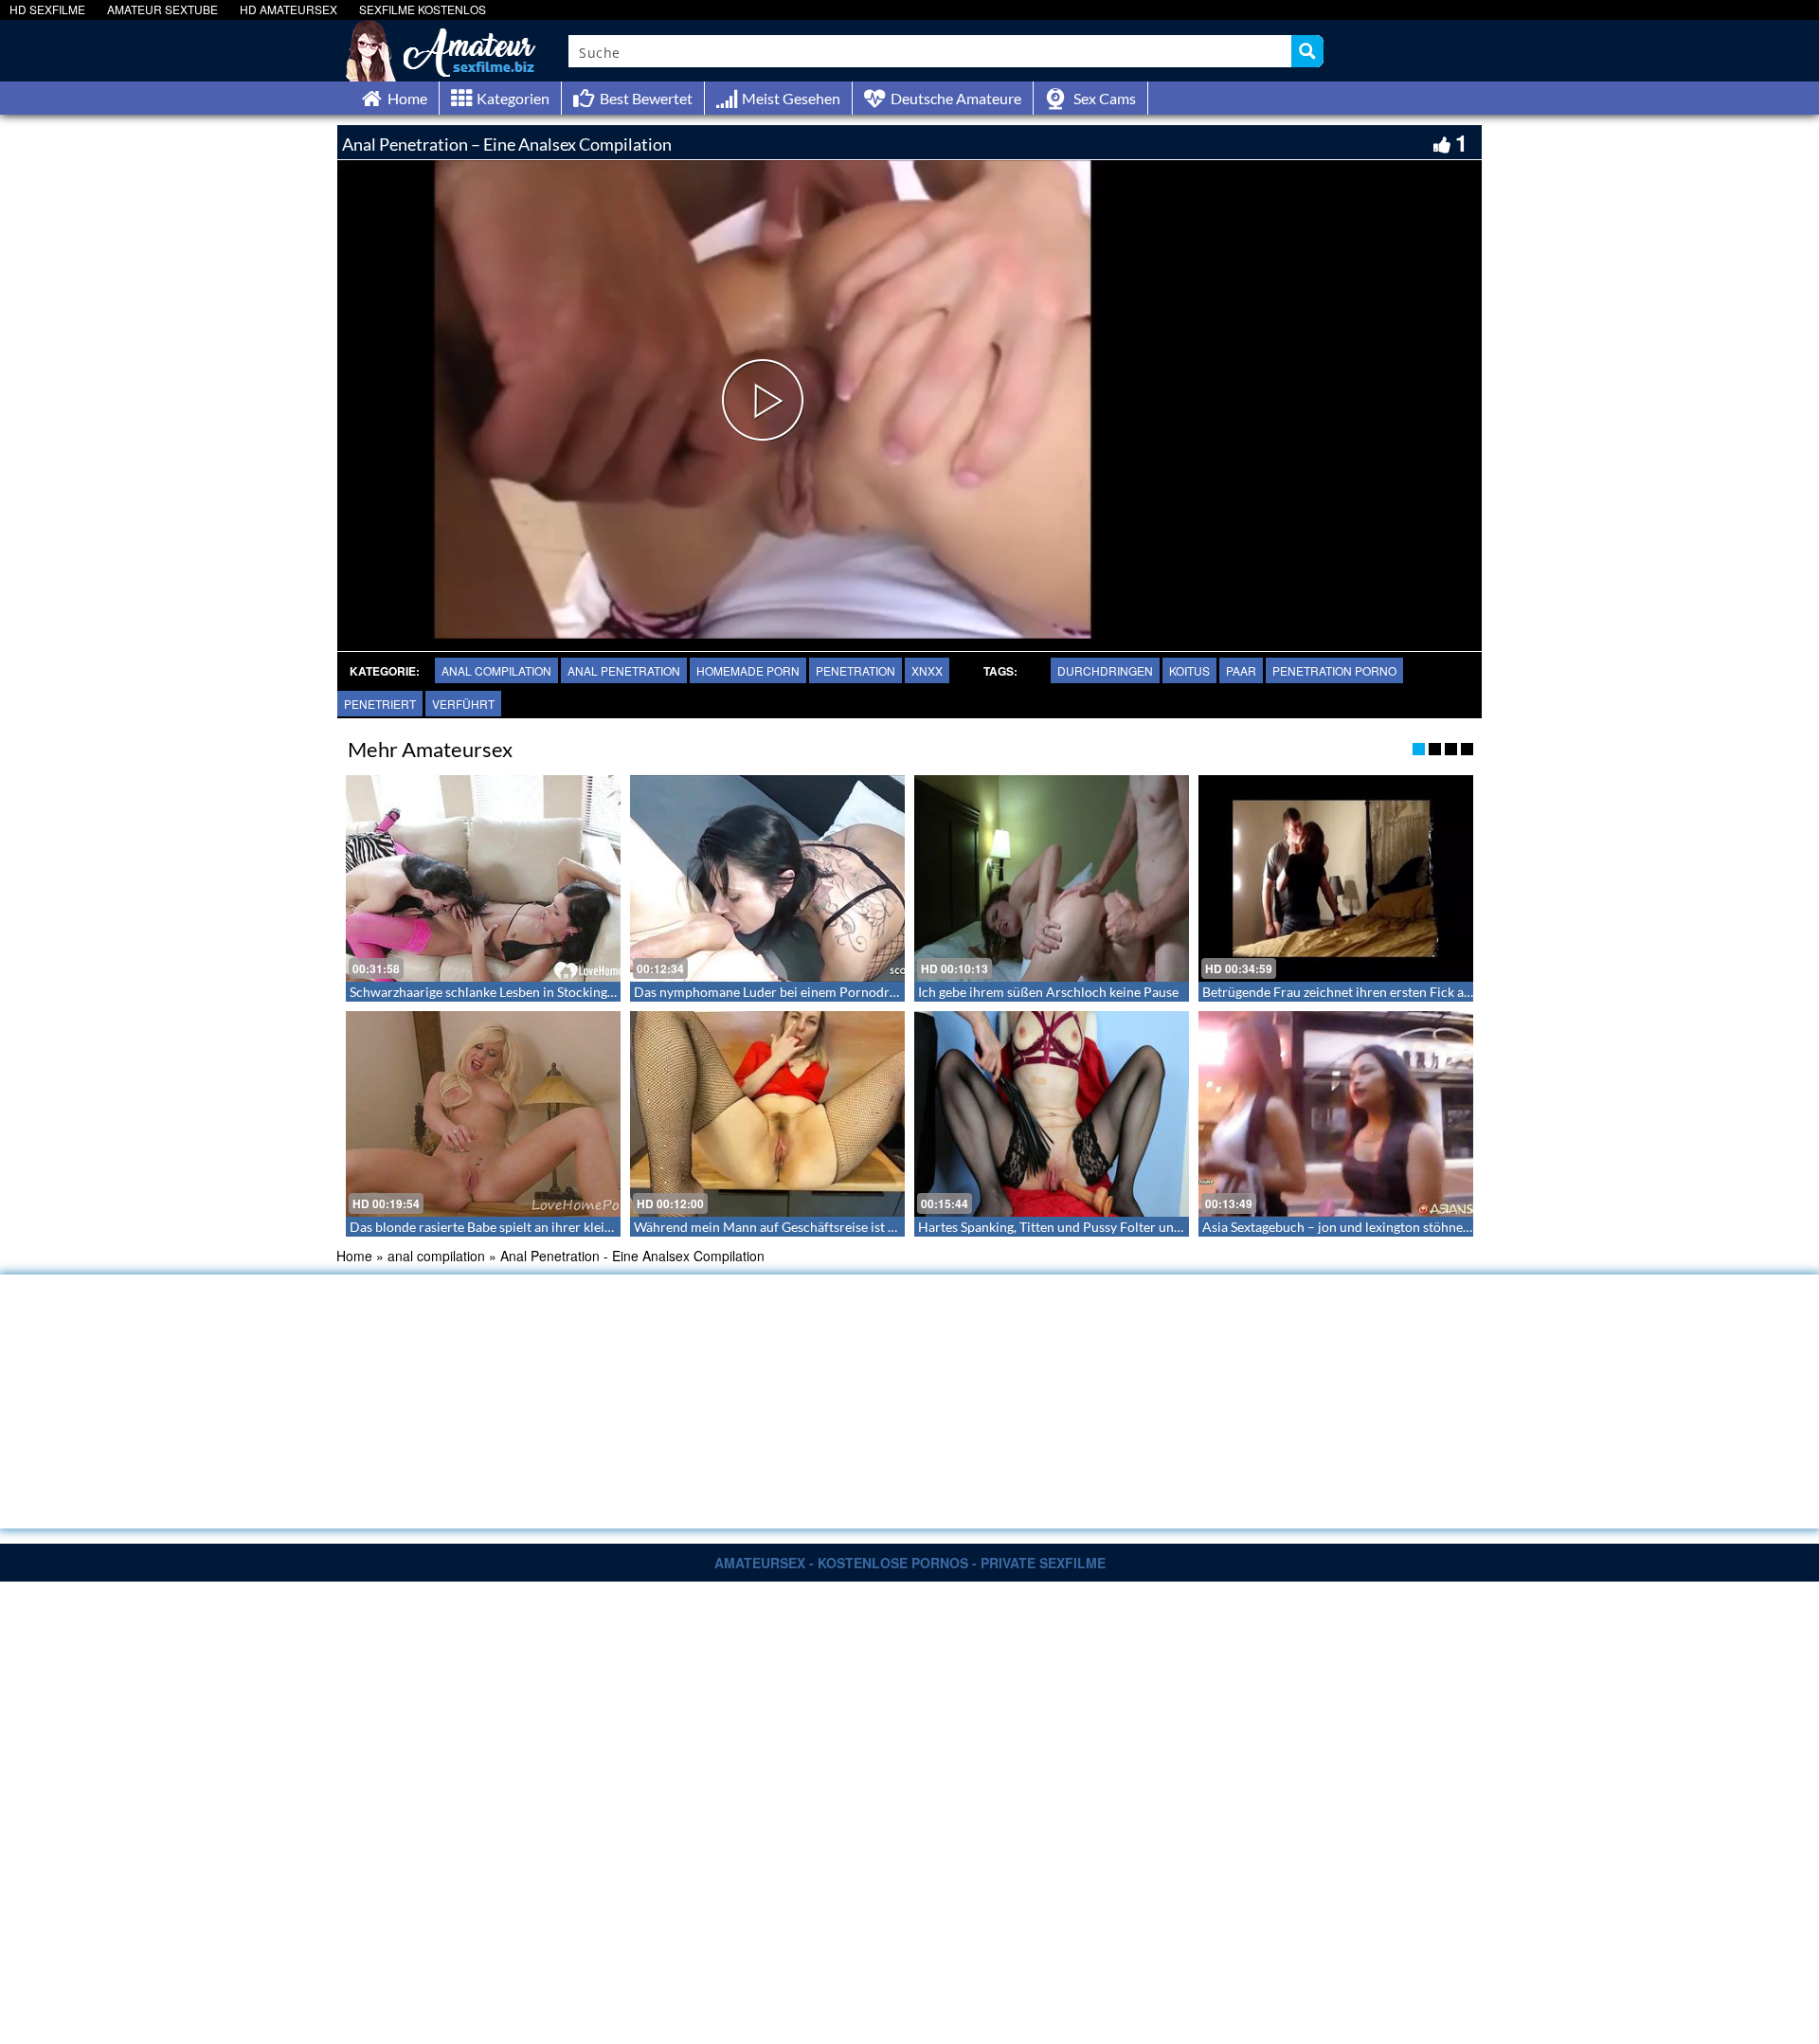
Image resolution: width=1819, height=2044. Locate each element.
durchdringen (1105, 670)
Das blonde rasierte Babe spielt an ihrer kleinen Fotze (505, 1227)
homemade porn (748, 670)
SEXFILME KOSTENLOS (423, 9)
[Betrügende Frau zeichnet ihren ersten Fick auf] (1336, 878)
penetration (855, 670)
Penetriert (380, 704)
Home (354, 1256)
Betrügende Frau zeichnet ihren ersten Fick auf (1339, 992)
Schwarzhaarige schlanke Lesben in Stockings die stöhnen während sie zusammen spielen (609, 992)
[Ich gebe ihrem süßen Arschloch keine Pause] (1052, 878)
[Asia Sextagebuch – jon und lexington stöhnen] (1336, 1114)
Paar (1241, 670)
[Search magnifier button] (1307, 51)
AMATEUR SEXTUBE (162, 9)
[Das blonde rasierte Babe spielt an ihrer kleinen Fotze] (483, 1114)
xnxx (927, 670)
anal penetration (624, 670)
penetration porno (1334, 670)
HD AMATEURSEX (288, 9)
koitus (1189, 670)
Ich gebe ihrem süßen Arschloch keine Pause (1048, 992)
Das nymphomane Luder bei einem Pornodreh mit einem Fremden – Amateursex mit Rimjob (904, 992)
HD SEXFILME (47, 9)
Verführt (463, 704)
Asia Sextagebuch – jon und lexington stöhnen (1336, 1227)
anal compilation (496, 670)
